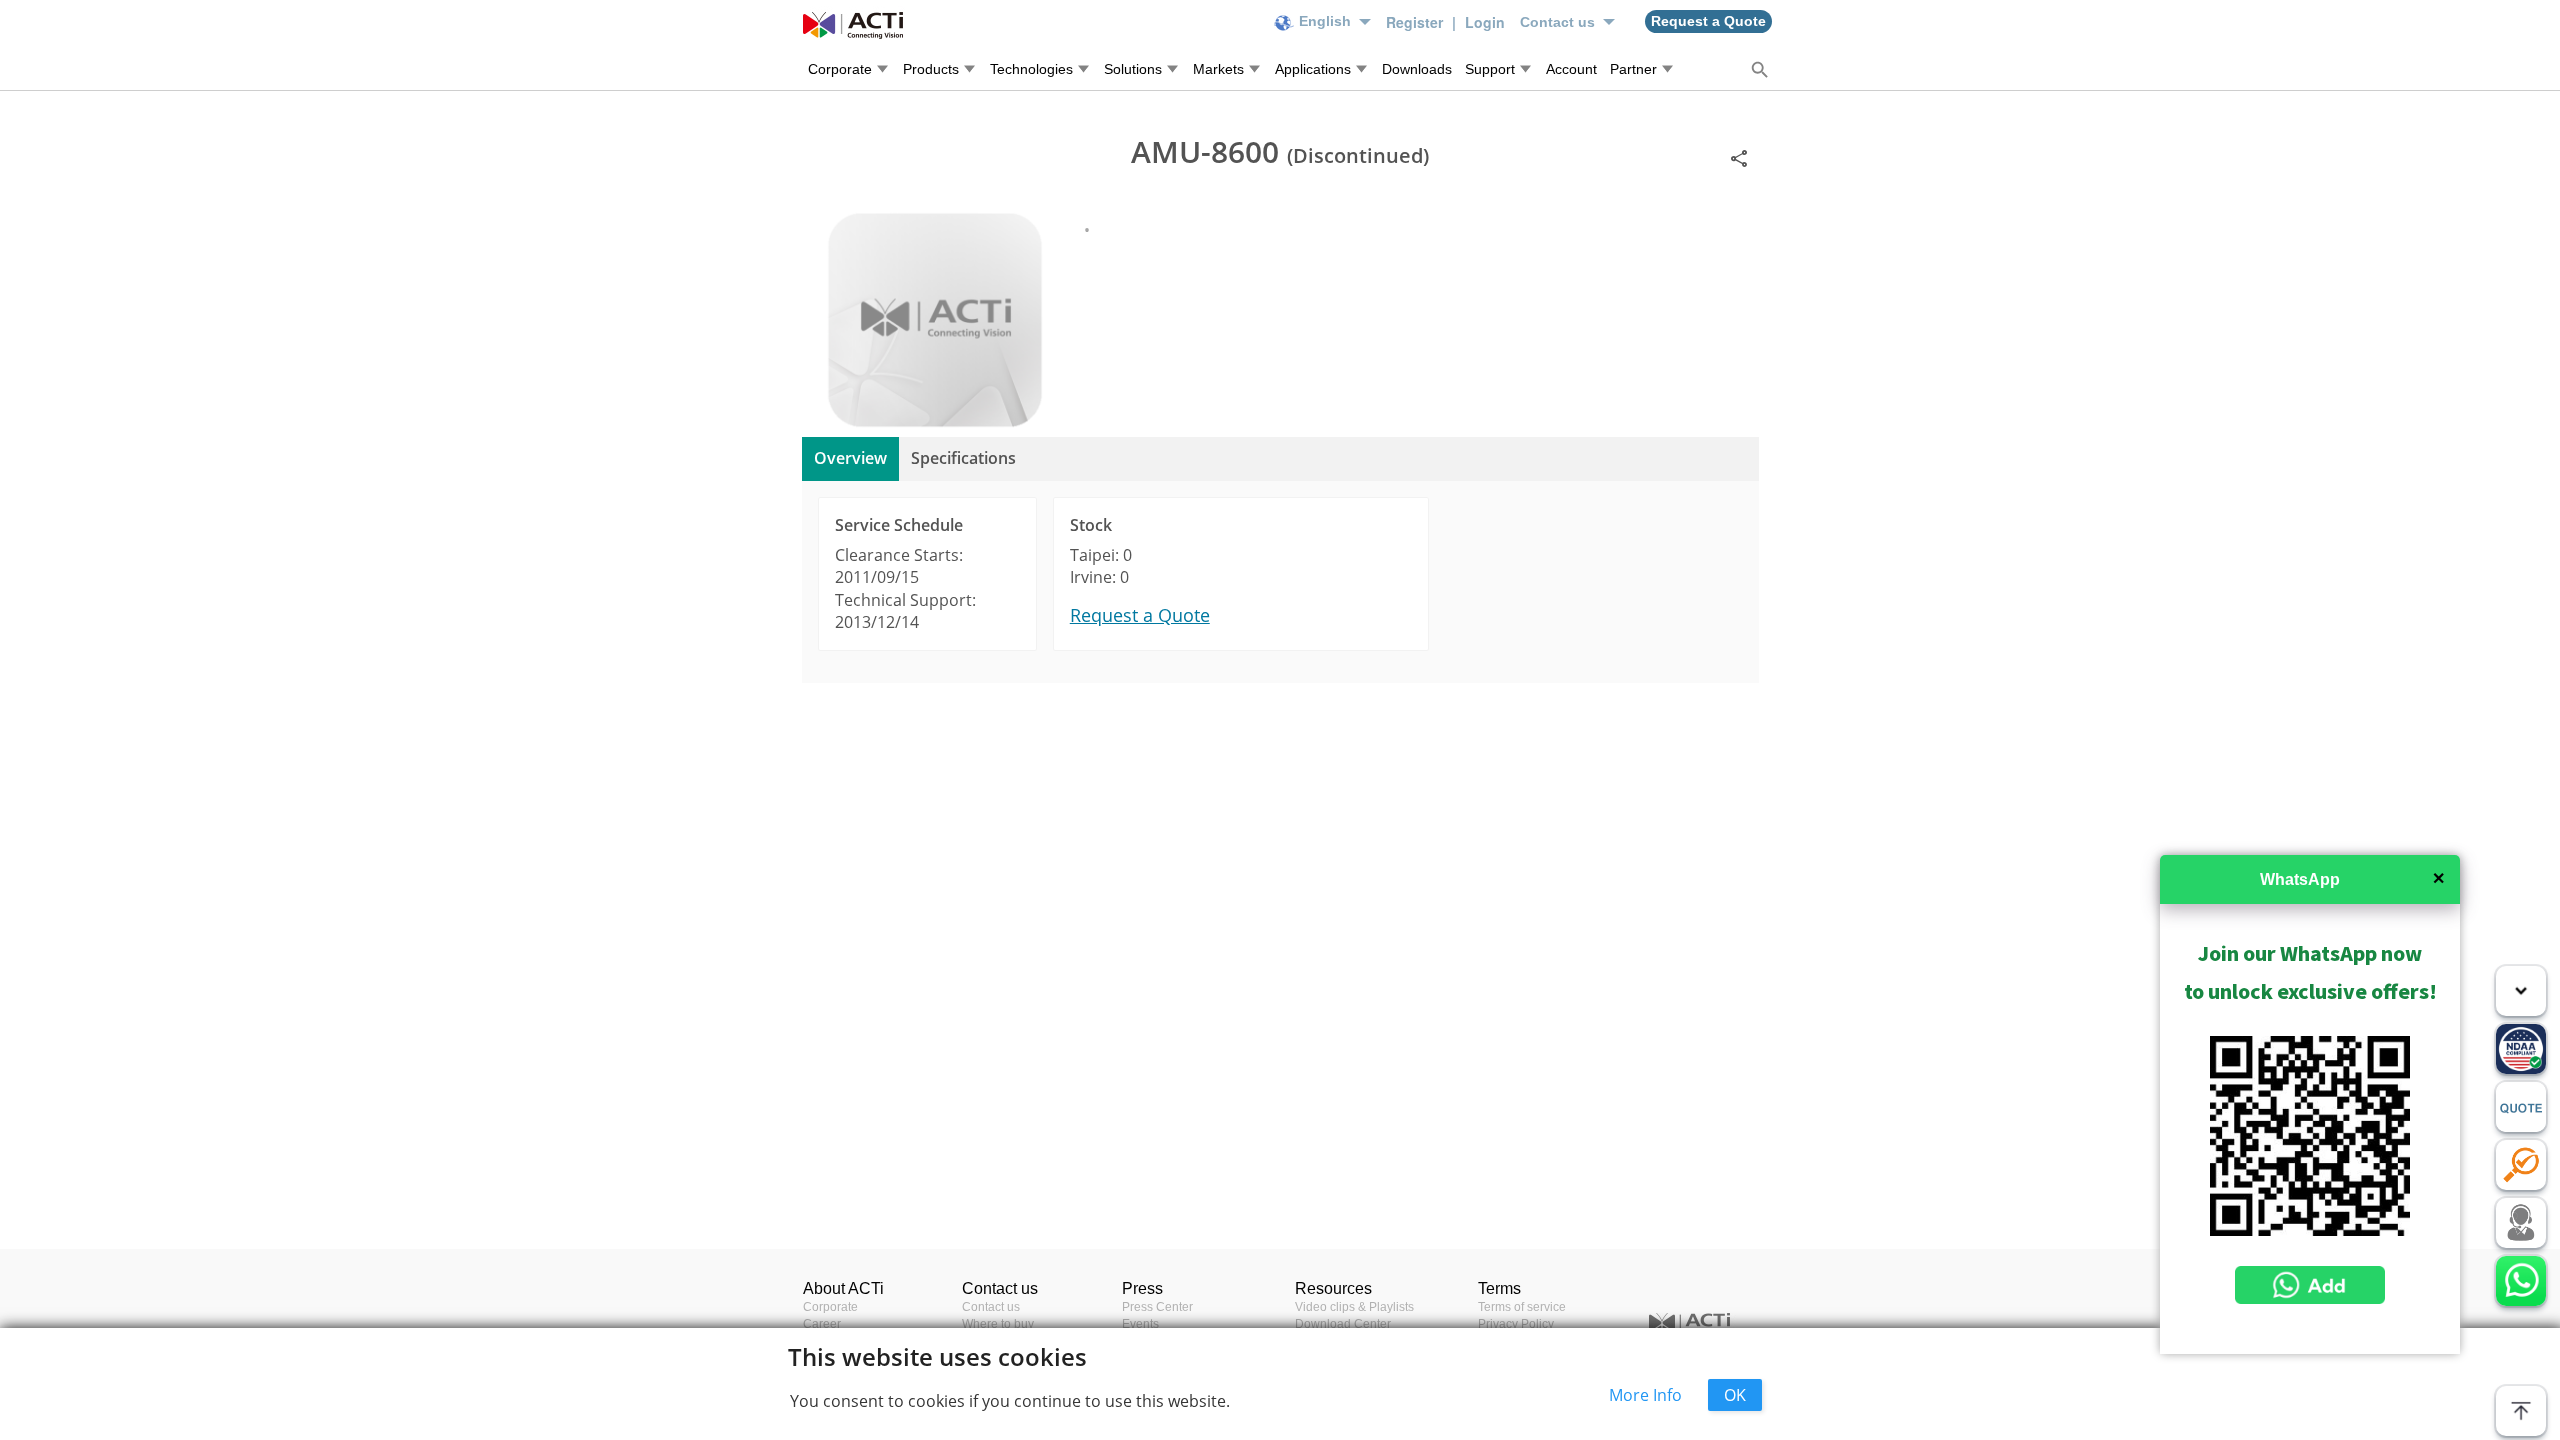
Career (822, 1324)
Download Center (1343, 1324)
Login (1485, 22)
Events (1140, 1324)
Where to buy (998, 1324)
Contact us (991, 1307)
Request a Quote (1140, 615)
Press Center (1157, 1307)
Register (1416, 22)
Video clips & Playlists (1354, 1307)
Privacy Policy (1516, 1324)
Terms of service (1522, 1307)
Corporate (830, 1307)
